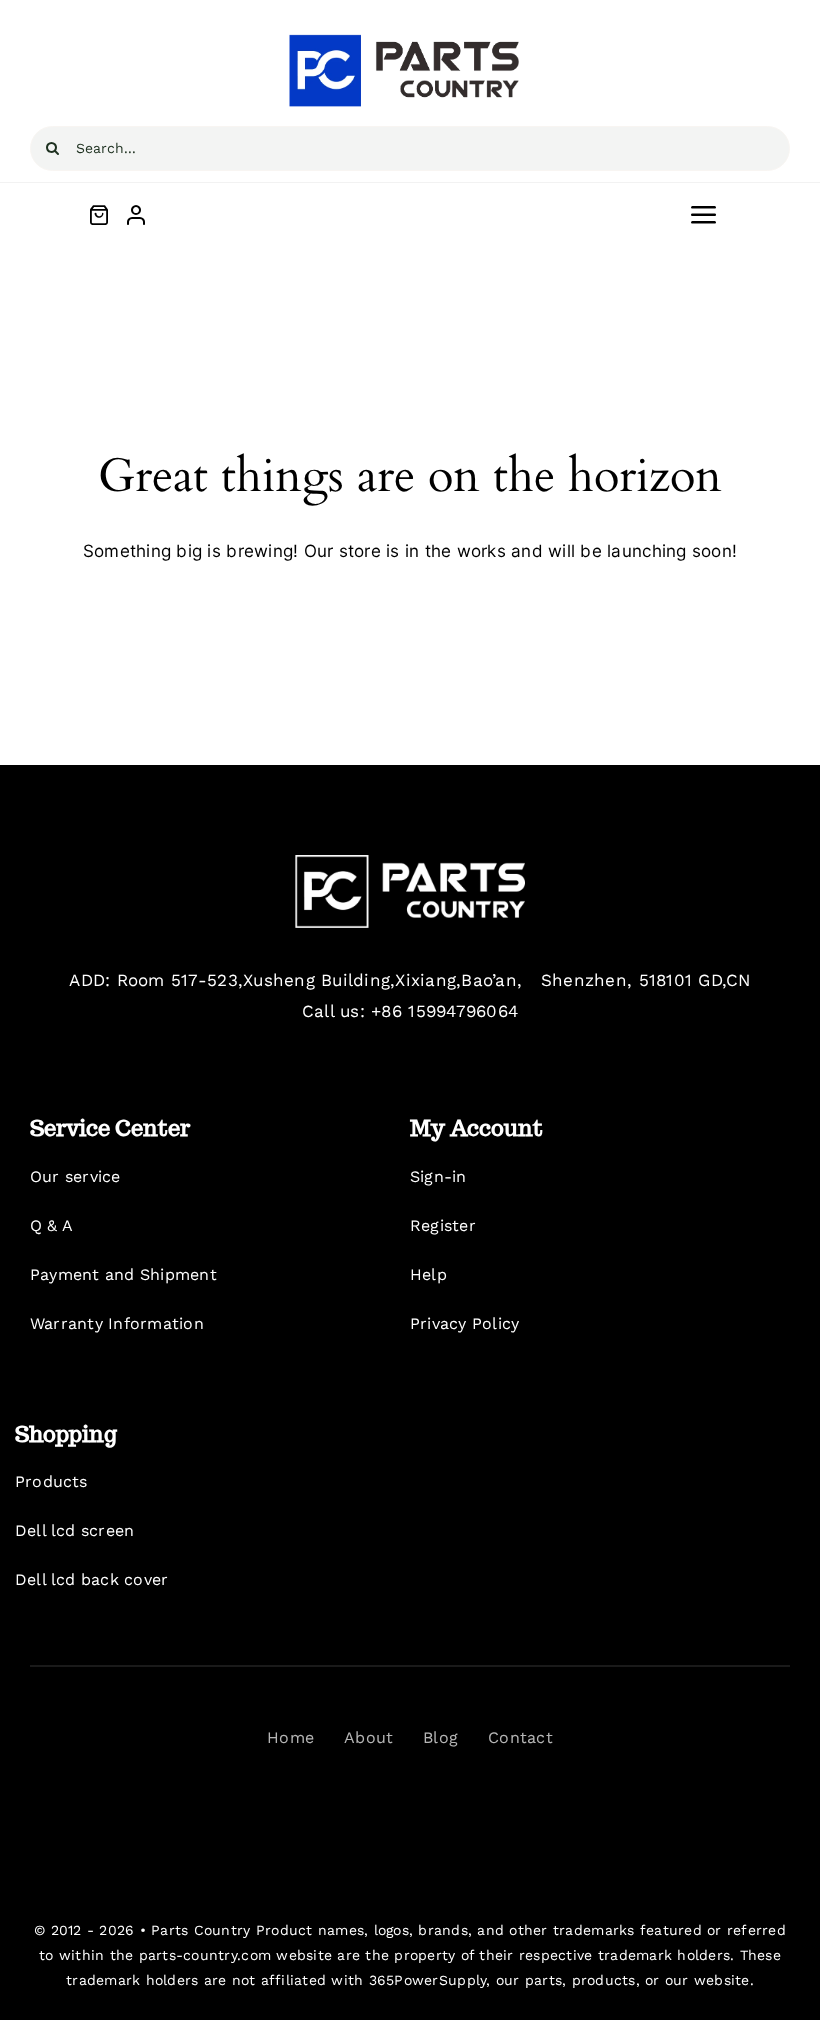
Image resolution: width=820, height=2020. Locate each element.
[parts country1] (410, 38)
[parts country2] (410, 863)
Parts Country (200, 1930)
